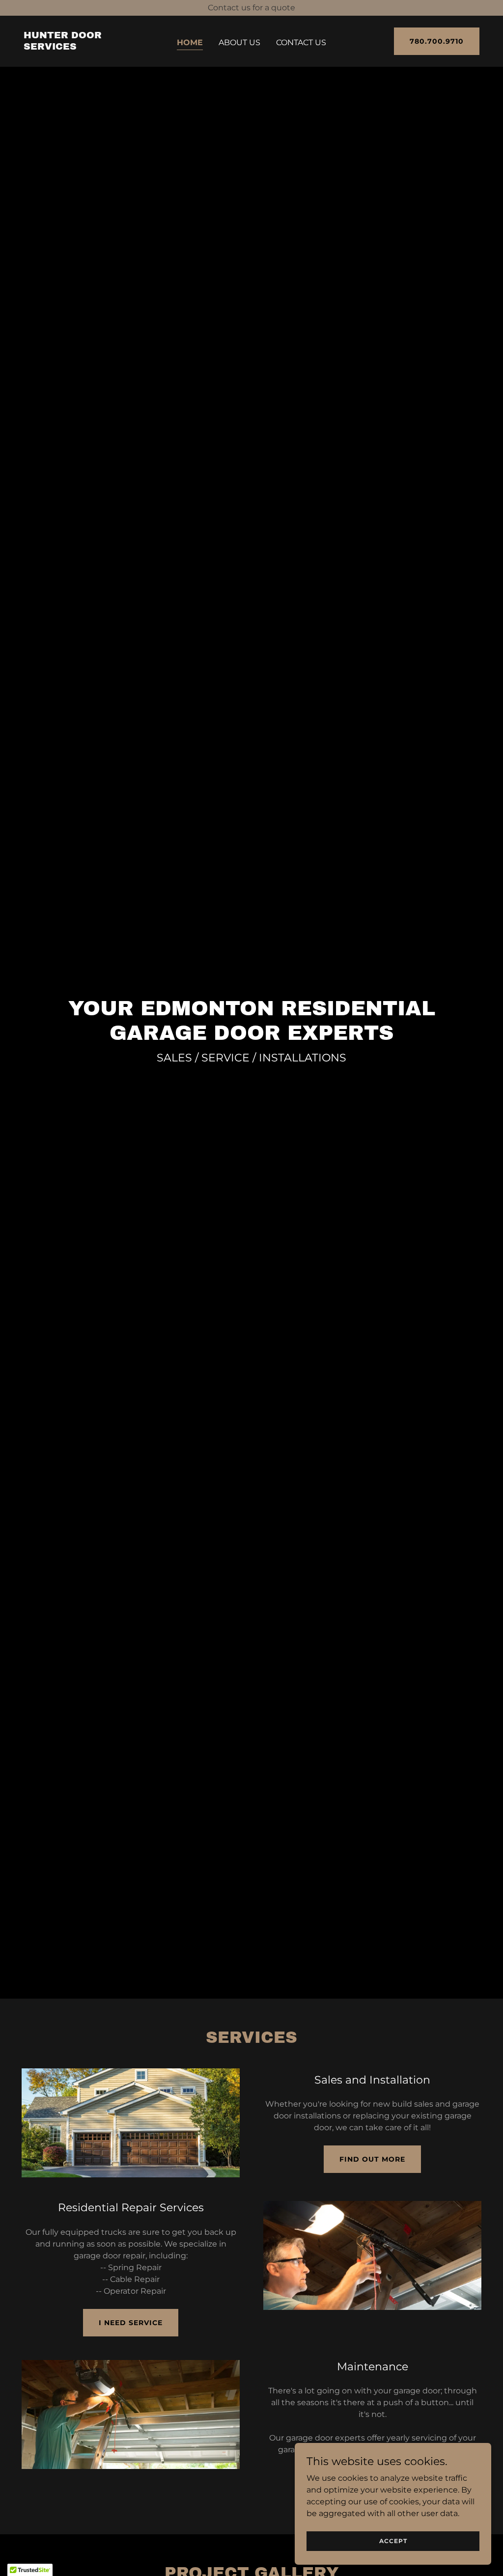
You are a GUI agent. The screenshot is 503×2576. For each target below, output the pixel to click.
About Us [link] (239, 42)
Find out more (372, 2159)
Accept (393, 2541)
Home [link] (190, 42)
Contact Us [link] (301, 42)
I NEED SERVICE (131, 2323)
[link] (83, 47)
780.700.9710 (437, 41)
